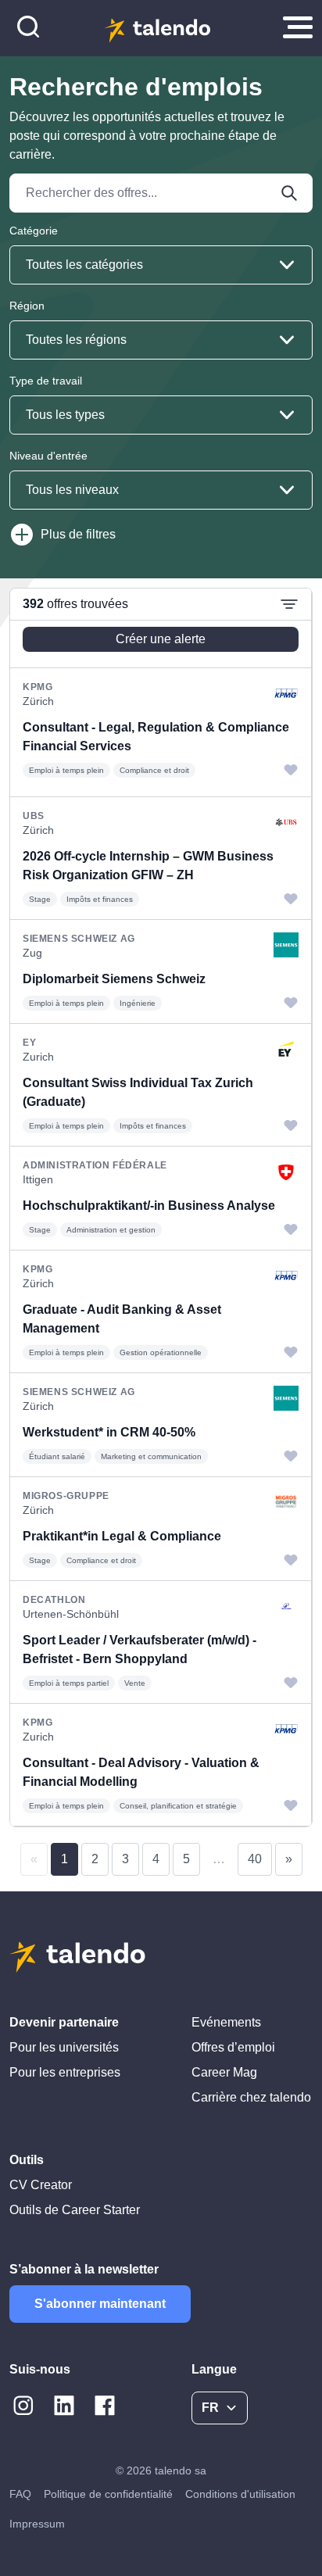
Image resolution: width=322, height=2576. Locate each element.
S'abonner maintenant (100, 2304)
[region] (161, 1207)
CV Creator (41, 2185)
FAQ (20, 2494)
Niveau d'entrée (48, 456)
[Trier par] (289, 604)
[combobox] (161, 265)
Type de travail (46, 381)
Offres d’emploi (233, 2047)
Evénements (226, 2022)
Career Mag (224, 2072)
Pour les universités (64, 2047)
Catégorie (34, 231)
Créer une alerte (161, 639)
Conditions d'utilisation (240, 2494)
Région (27, 306)
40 (255, 1859)
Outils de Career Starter (75, 2210)
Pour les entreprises (65, 2072)
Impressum (37, 2524)
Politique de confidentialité (108, 2494)
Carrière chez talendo (251, 2097)
